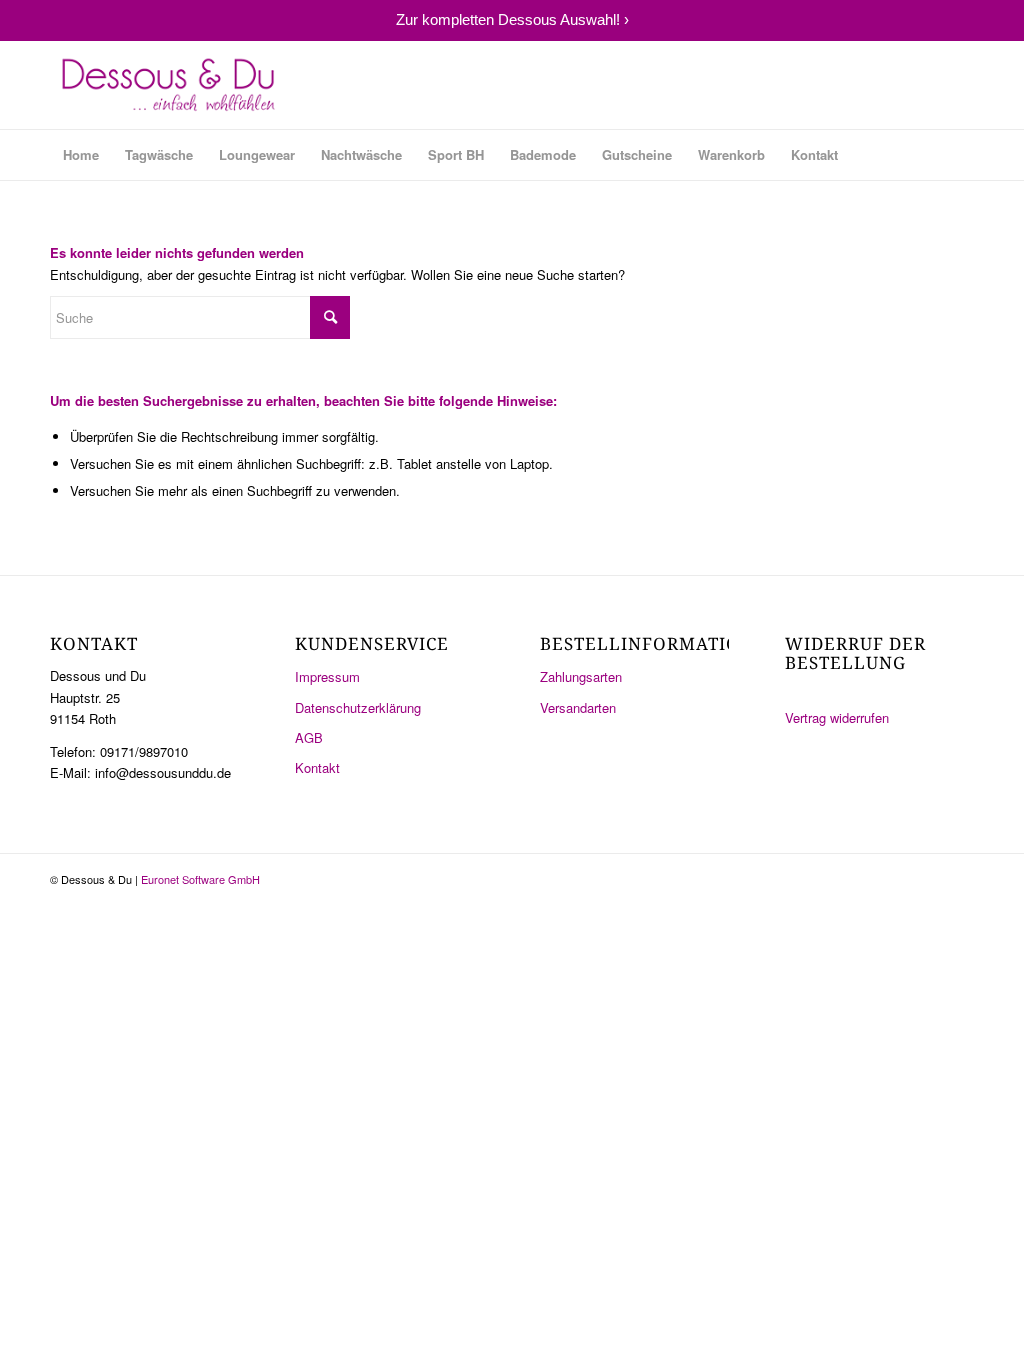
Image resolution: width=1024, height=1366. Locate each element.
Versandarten (578, 707)
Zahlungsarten (581, 676)
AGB (309, 737)
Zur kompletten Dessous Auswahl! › (512, 19)
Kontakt (317, 767)
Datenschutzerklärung (358, 707)
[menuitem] (81, 155)
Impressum (327, 676)
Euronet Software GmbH (200, 879)
